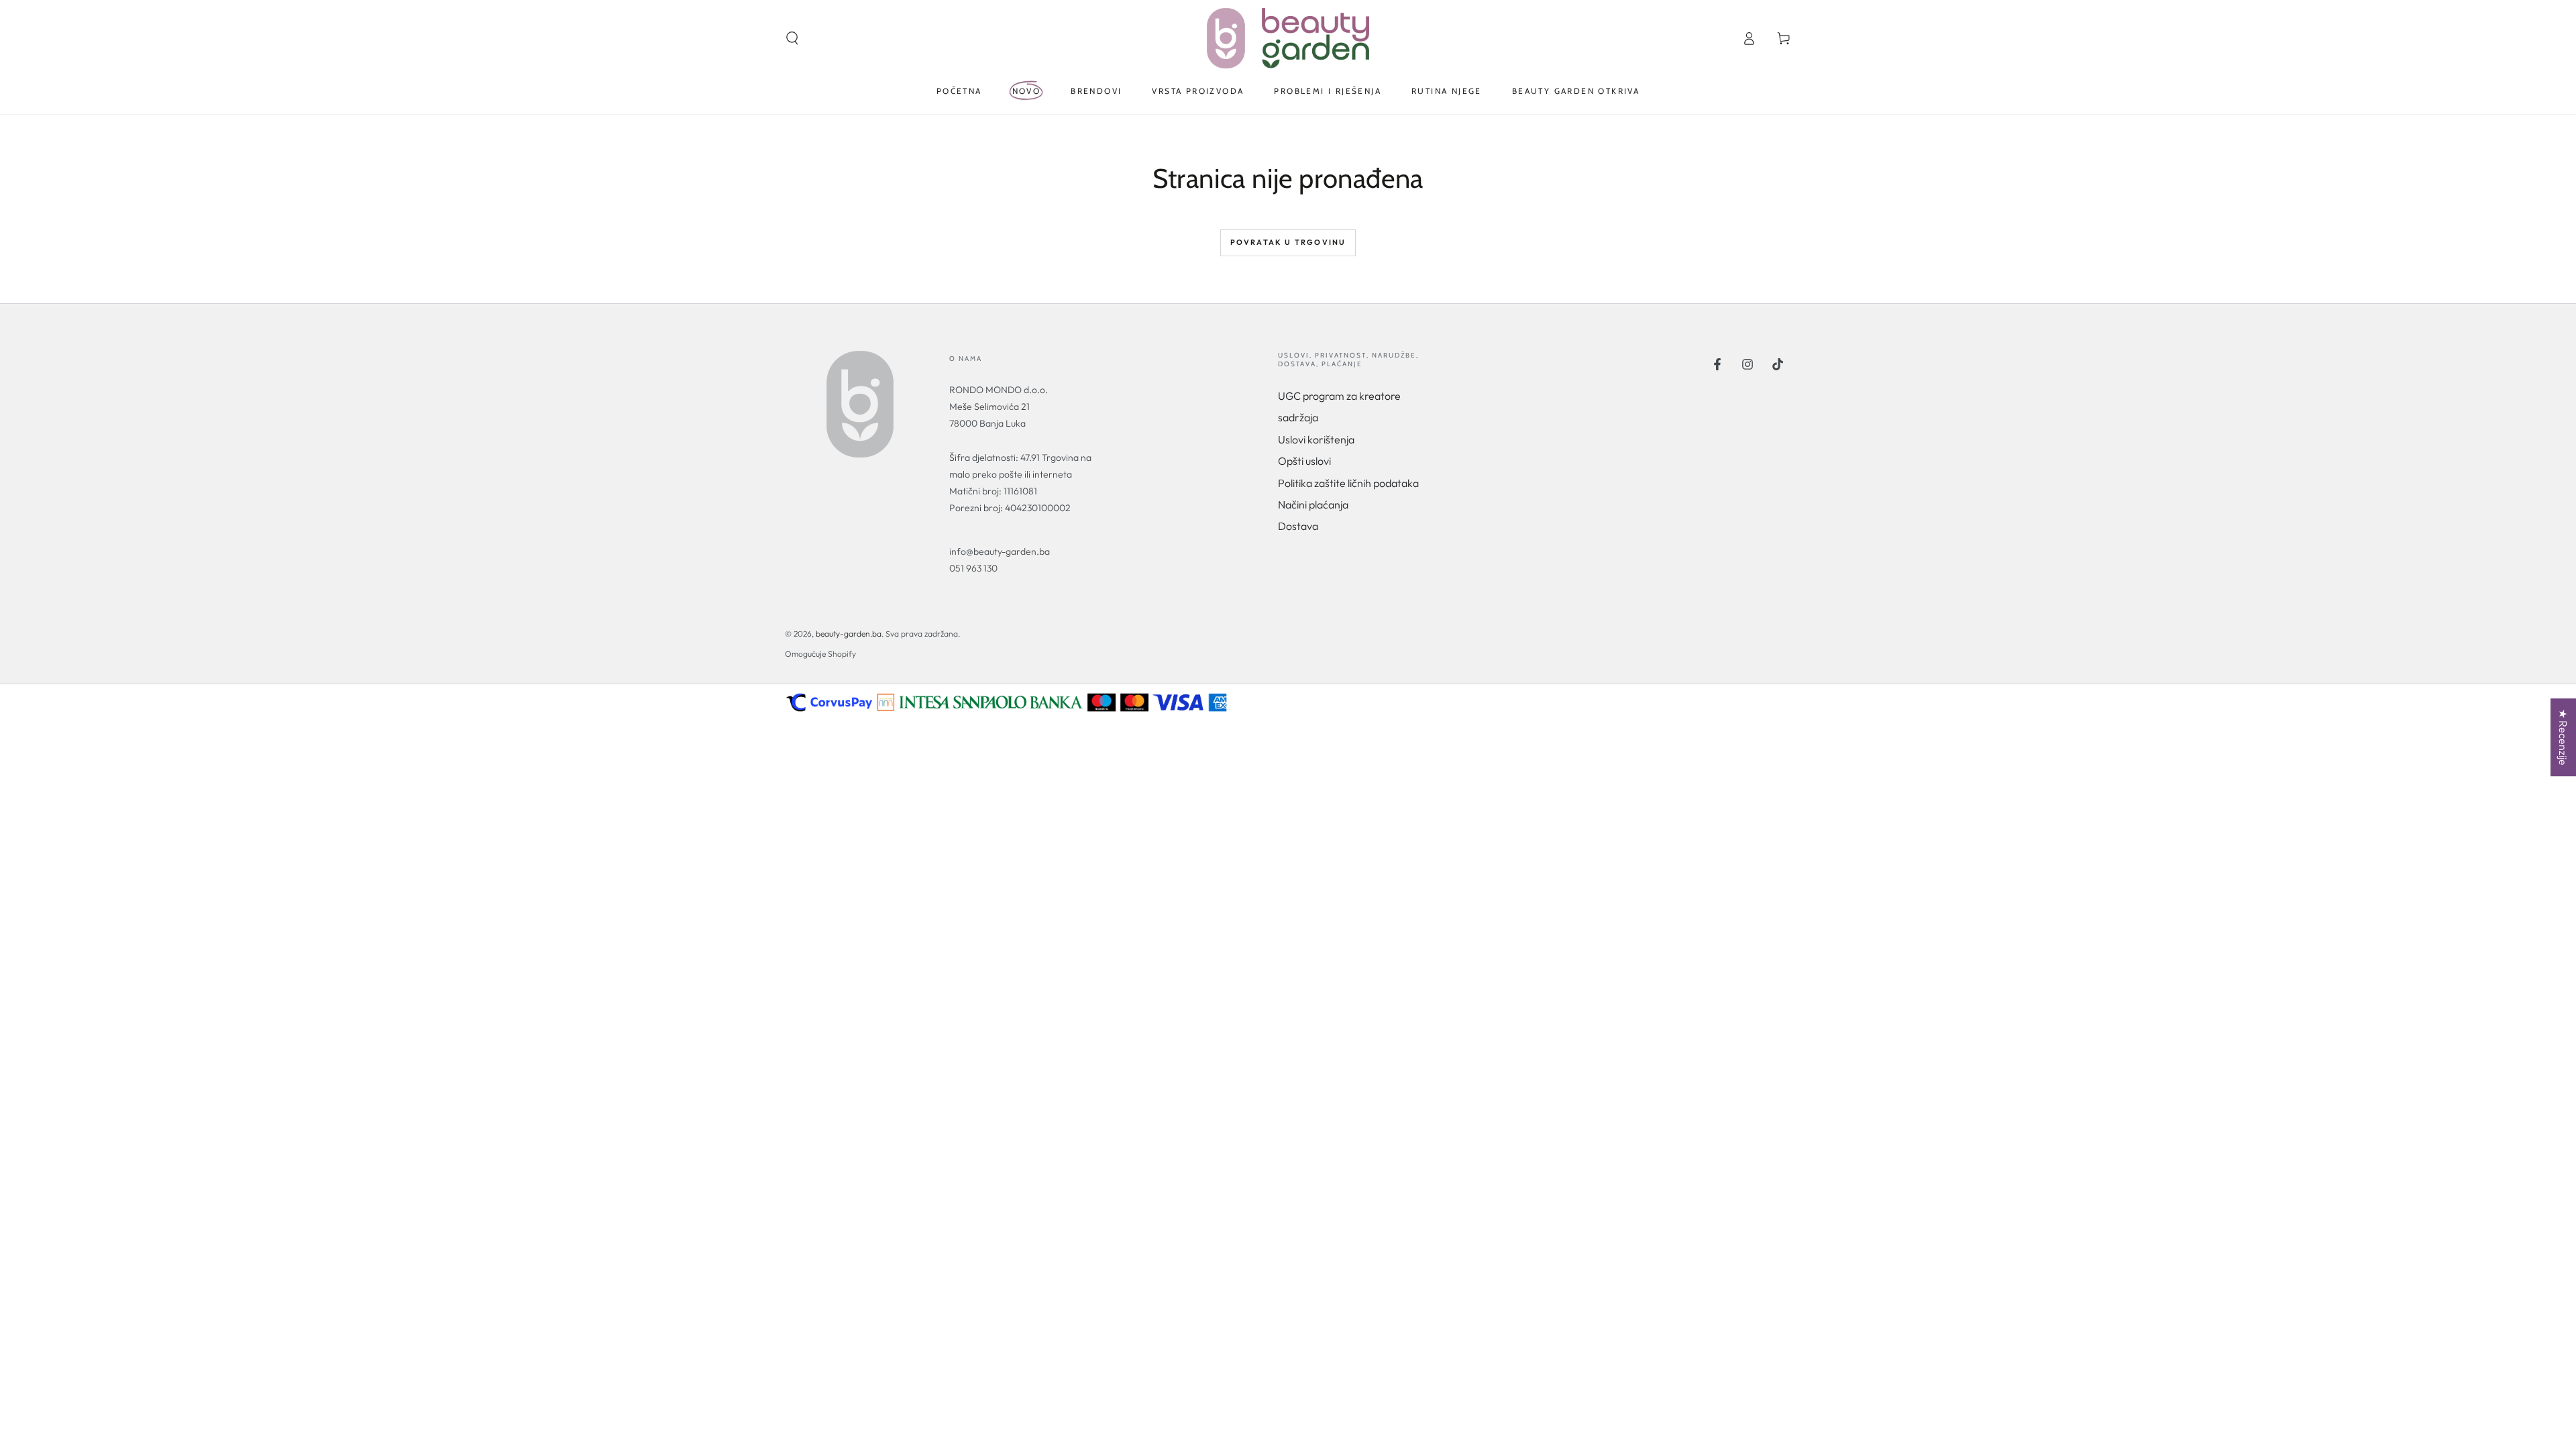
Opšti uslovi (1304, 461)
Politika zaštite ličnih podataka (1348, 483)
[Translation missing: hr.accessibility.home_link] (1288, 38)
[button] (792, 38)
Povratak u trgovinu (1288, 242)
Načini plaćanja (1313, 504)
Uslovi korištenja (1316, 439)
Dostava (1298, 526)
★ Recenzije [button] (2563, 737)
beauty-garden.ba (849, 634)
